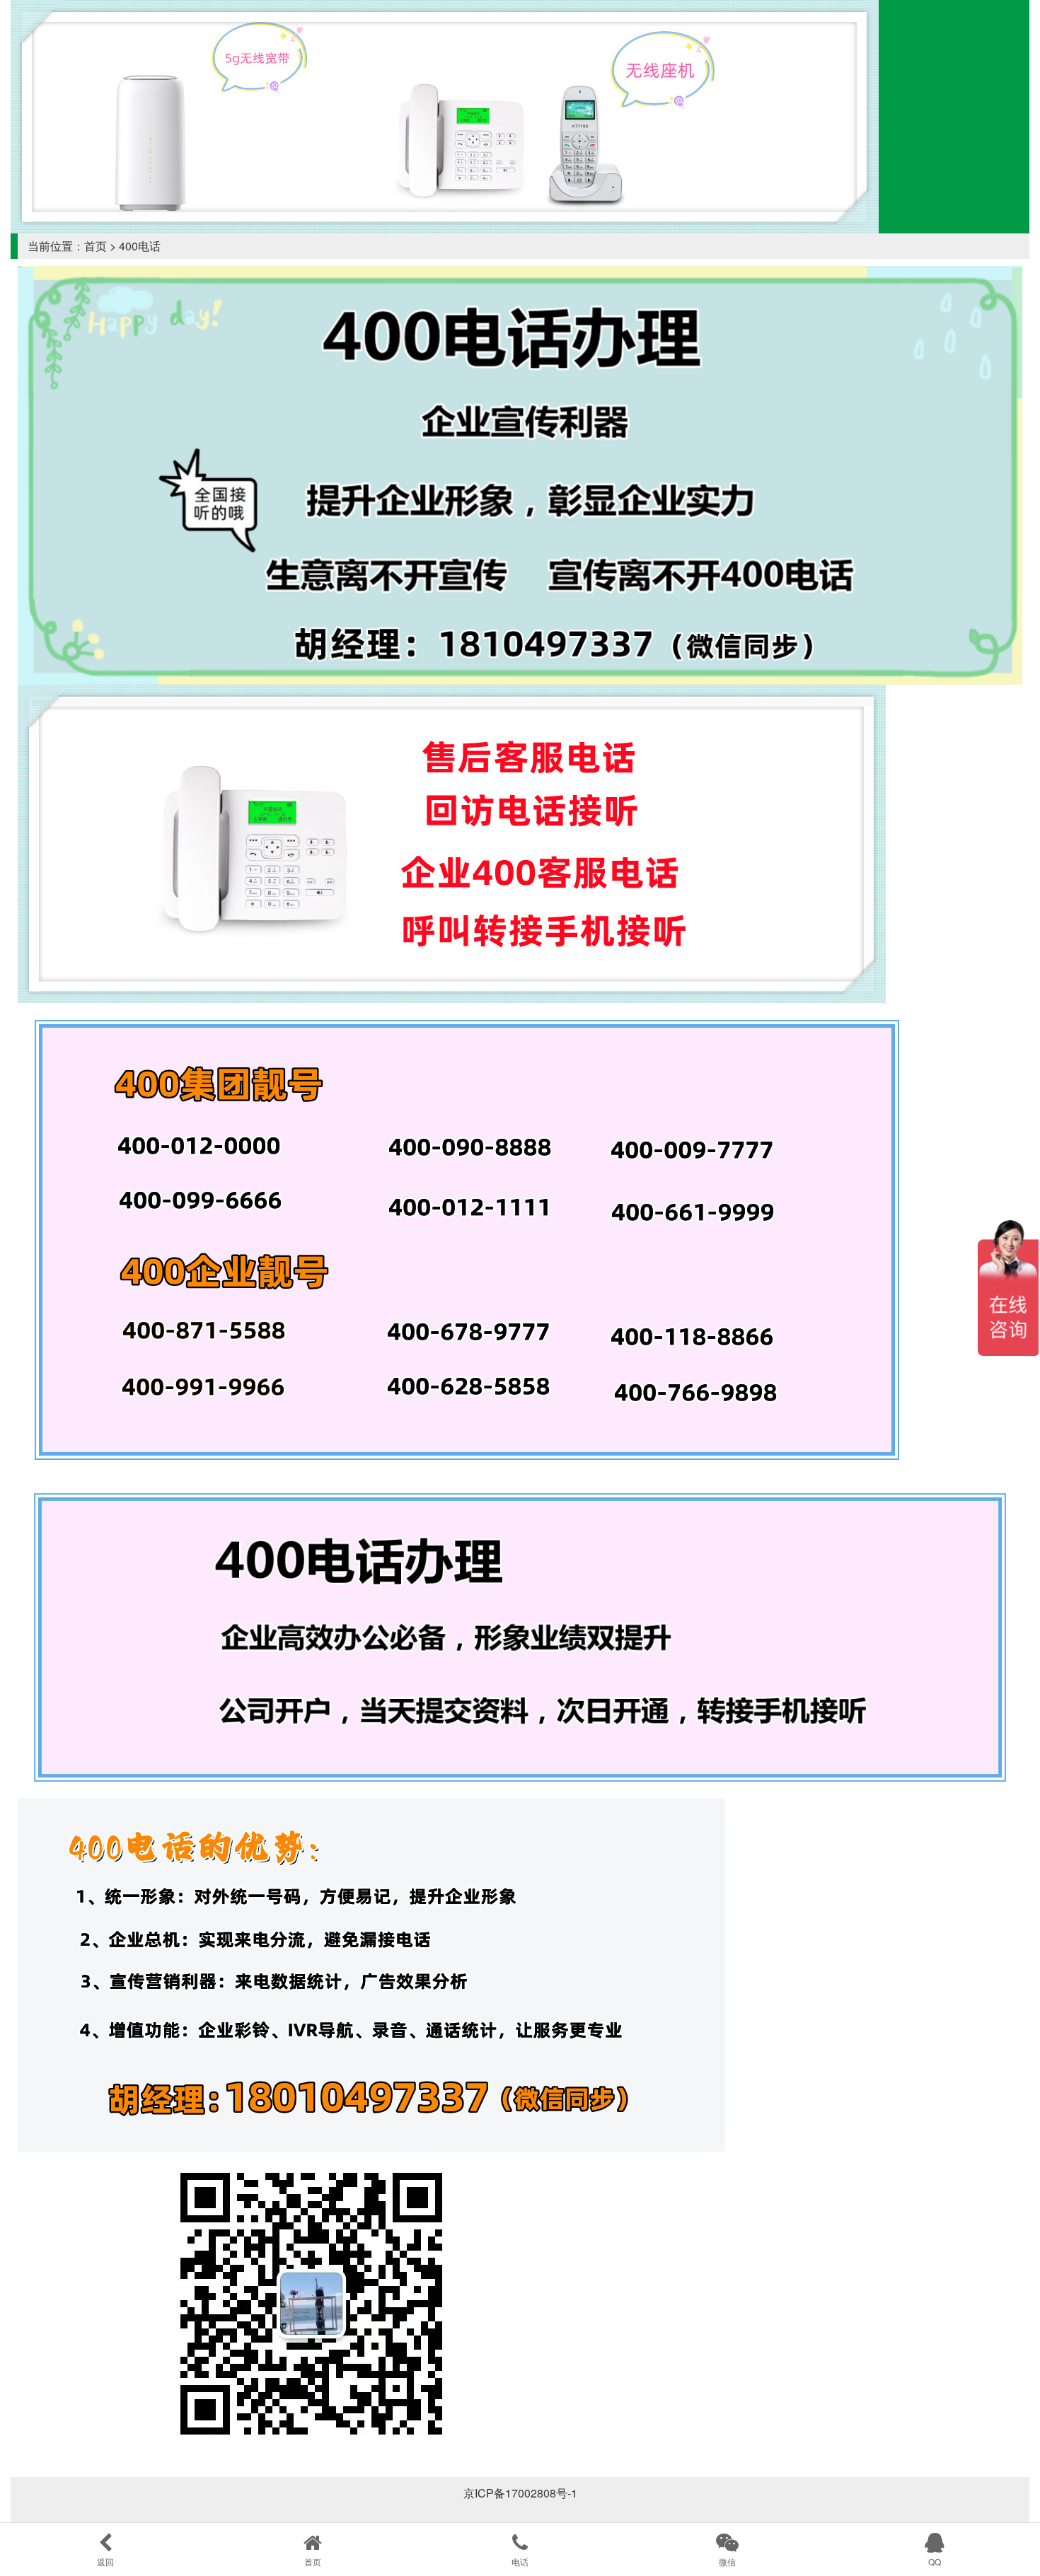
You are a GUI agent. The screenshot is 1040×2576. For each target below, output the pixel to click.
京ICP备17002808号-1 (520, 2493)
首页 (96, 246)
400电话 (140, 246)
